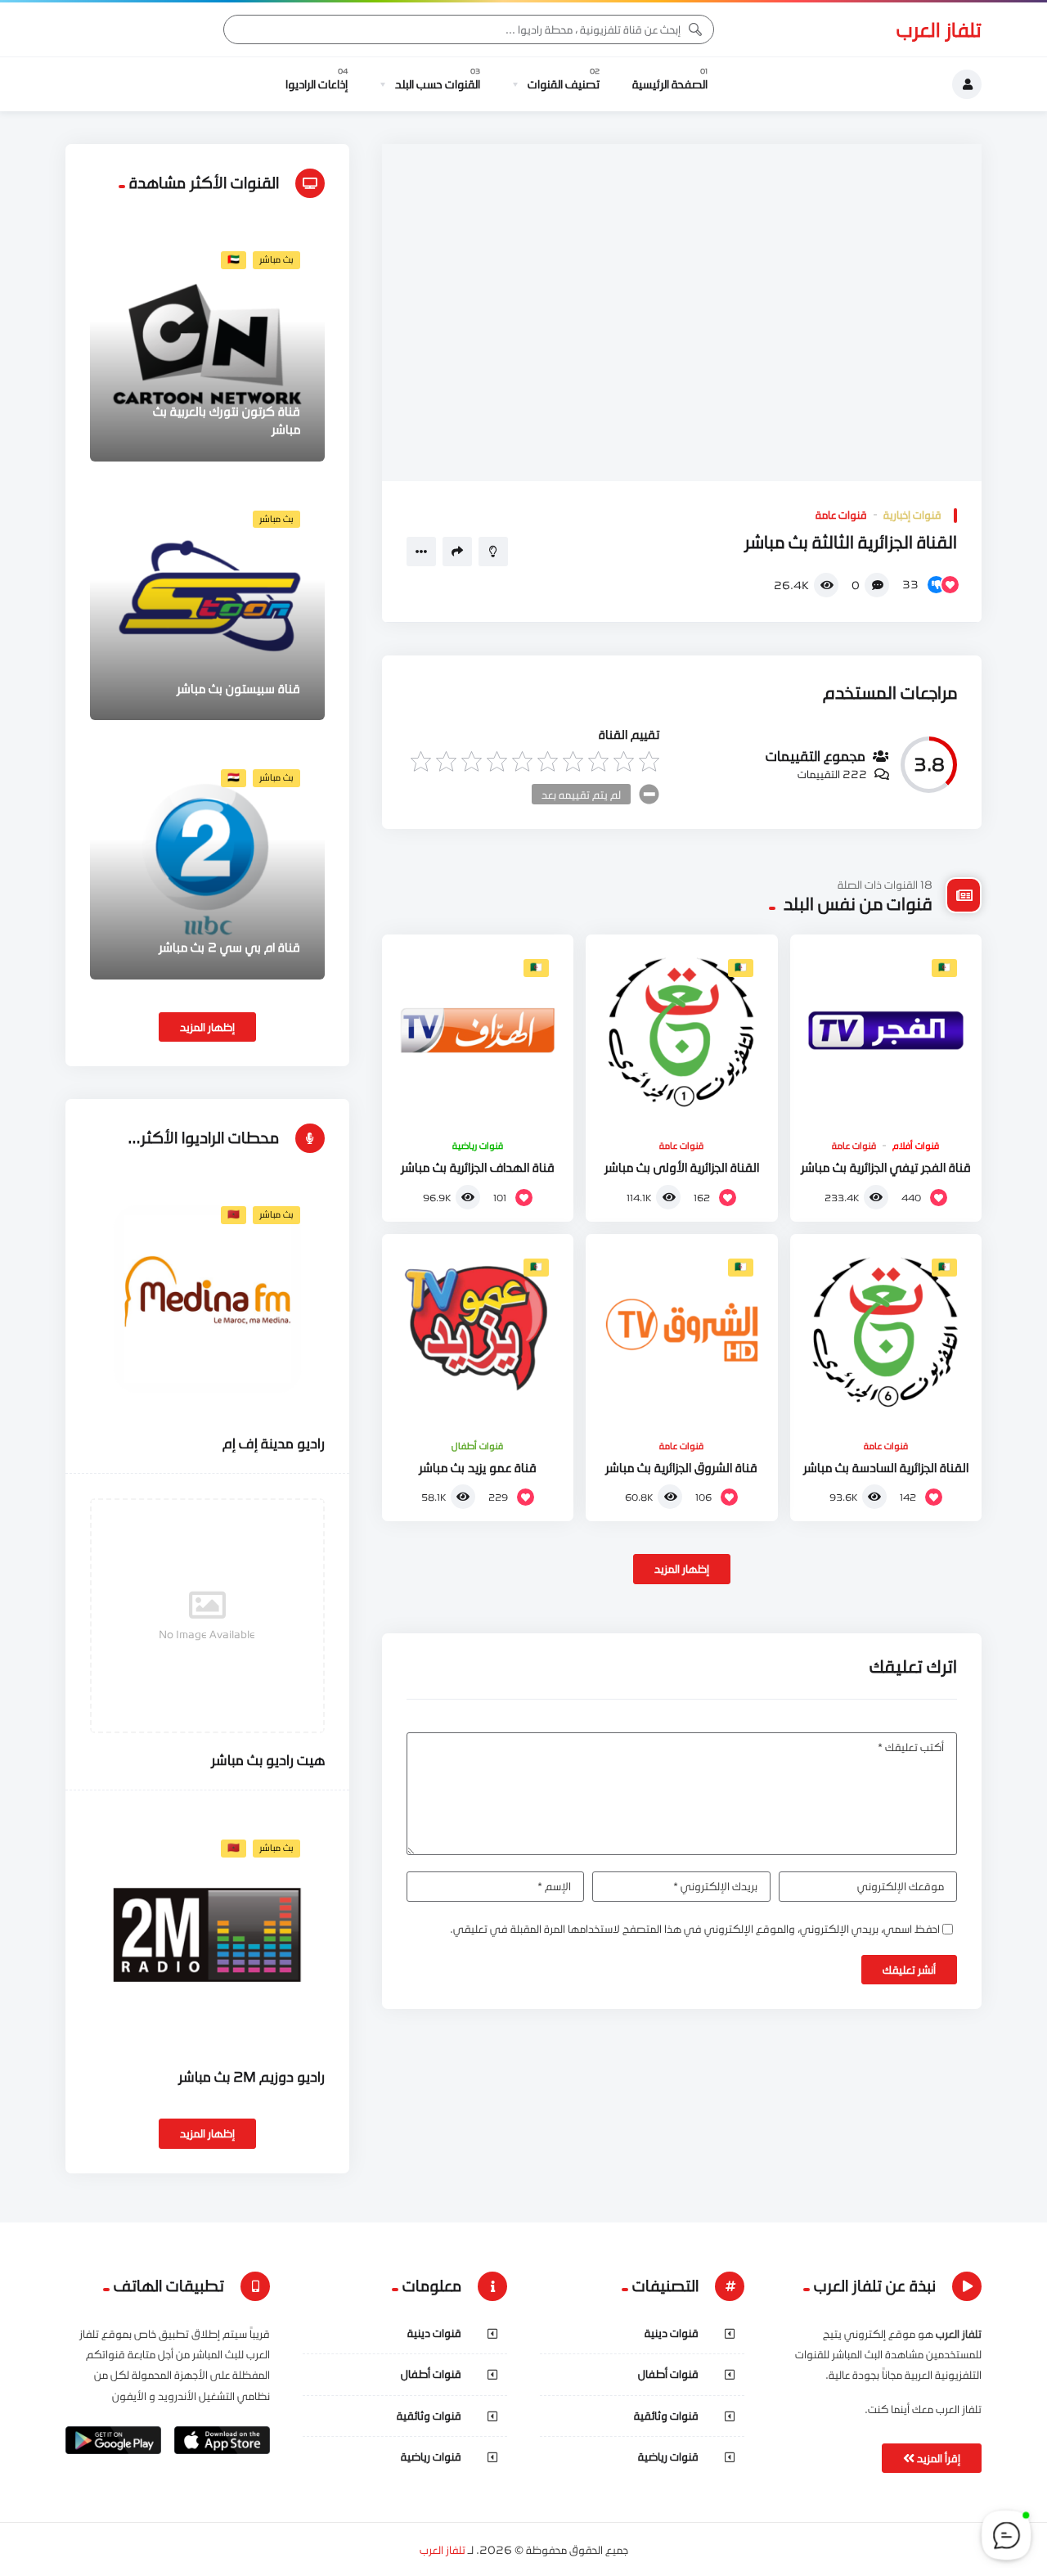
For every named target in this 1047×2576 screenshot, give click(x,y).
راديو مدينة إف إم (274, 1443)
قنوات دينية (672, 2333)
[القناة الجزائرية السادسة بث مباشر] (886, 1330)
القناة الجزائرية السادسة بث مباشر (886, 1467)
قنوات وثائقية (666, 2416)
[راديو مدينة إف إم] (207, 1299)
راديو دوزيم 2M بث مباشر (252, 2076)
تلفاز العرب (939, 30)
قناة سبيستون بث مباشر (238, 688)
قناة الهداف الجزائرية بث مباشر (478, 1167)
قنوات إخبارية (912, 515)
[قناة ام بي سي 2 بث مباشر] (207, 862)
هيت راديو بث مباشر (268, 1759)
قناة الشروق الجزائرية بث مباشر (681, 1467)
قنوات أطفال (477, 1446)
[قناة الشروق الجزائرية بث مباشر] (681, 1330)
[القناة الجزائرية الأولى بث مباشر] (681, 1030)
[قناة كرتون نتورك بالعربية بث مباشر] (207, 344)
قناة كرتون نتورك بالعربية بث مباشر (227, 420)
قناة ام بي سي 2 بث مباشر (229, 947)
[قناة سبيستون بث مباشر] (207, 603)
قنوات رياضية (478, 1146)
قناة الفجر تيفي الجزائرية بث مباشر (886, 1167)
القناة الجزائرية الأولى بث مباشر (682, 1167)
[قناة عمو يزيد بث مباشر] (478, 1330)
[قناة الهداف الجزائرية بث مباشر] (478, 1030)
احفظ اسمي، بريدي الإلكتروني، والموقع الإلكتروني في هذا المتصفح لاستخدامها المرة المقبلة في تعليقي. (695, 1928)
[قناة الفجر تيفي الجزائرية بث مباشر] (886, 1030)
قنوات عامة (841, 515)
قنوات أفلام (916, 1146)
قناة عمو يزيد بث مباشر (478, 1467)
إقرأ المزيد (937, 2458)
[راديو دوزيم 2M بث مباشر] (207, 1932)
